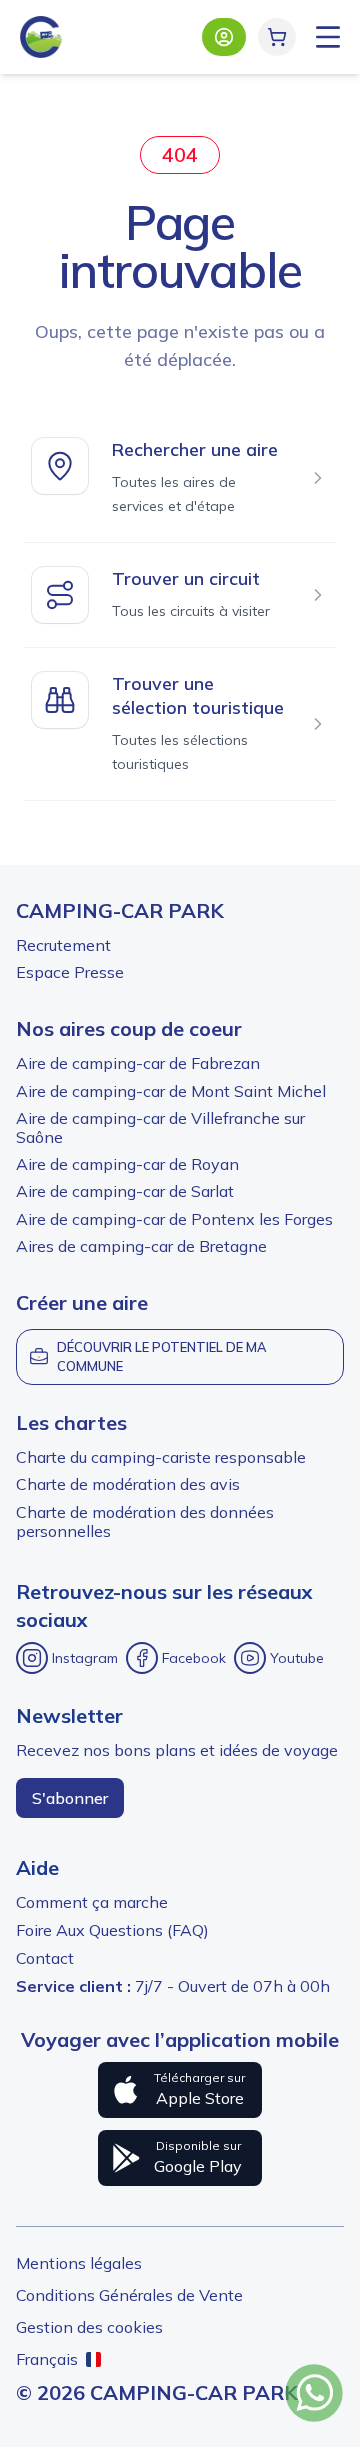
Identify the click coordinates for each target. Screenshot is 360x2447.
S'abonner (70, 1798)
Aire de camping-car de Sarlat (125, 1191)
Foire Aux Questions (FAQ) (112, 1930)
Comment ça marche (92, 1902)
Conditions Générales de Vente (129, 2295)
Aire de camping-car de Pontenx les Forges (174, 1219)
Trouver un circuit (186, 578)
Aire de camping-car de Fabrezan (138, 1063)
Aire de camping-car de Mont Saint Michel (171, 1091)
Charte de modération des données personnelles (145, 1521)
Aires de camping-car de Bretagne (141, 1246)
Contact (45, 1958)
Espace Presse (70, 972)
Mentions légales (79, 2263)
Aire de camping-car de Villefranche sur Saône (160, 1127)
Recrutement (63, 945)
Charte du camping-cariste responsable (161, 1457)
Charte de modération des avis (128, 1484)
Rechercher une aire (195, 449)
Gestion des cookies (89, 2327)
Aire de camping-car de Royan (127, 1164)
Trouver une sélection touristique (198, 695)
